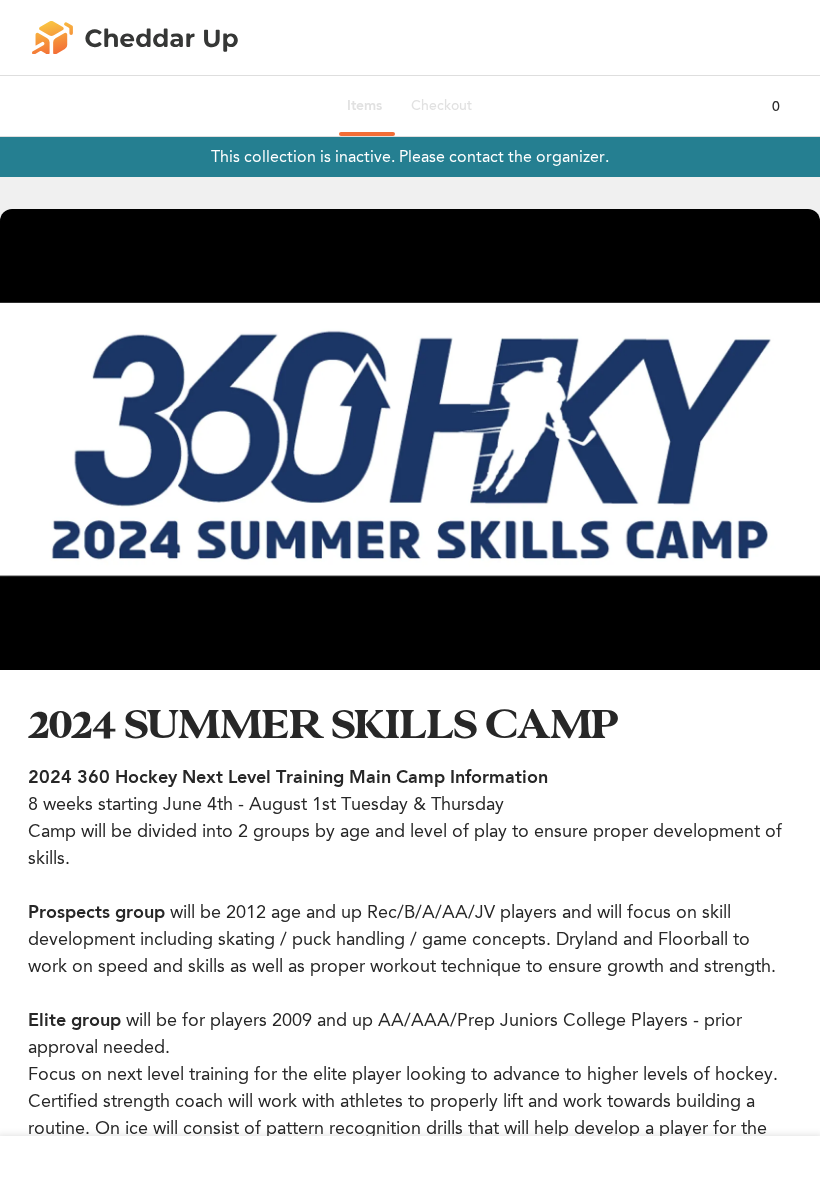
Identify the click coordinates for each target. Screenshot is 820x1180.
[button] (410, 439)
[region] (410, 439)
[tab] (364, 106)
